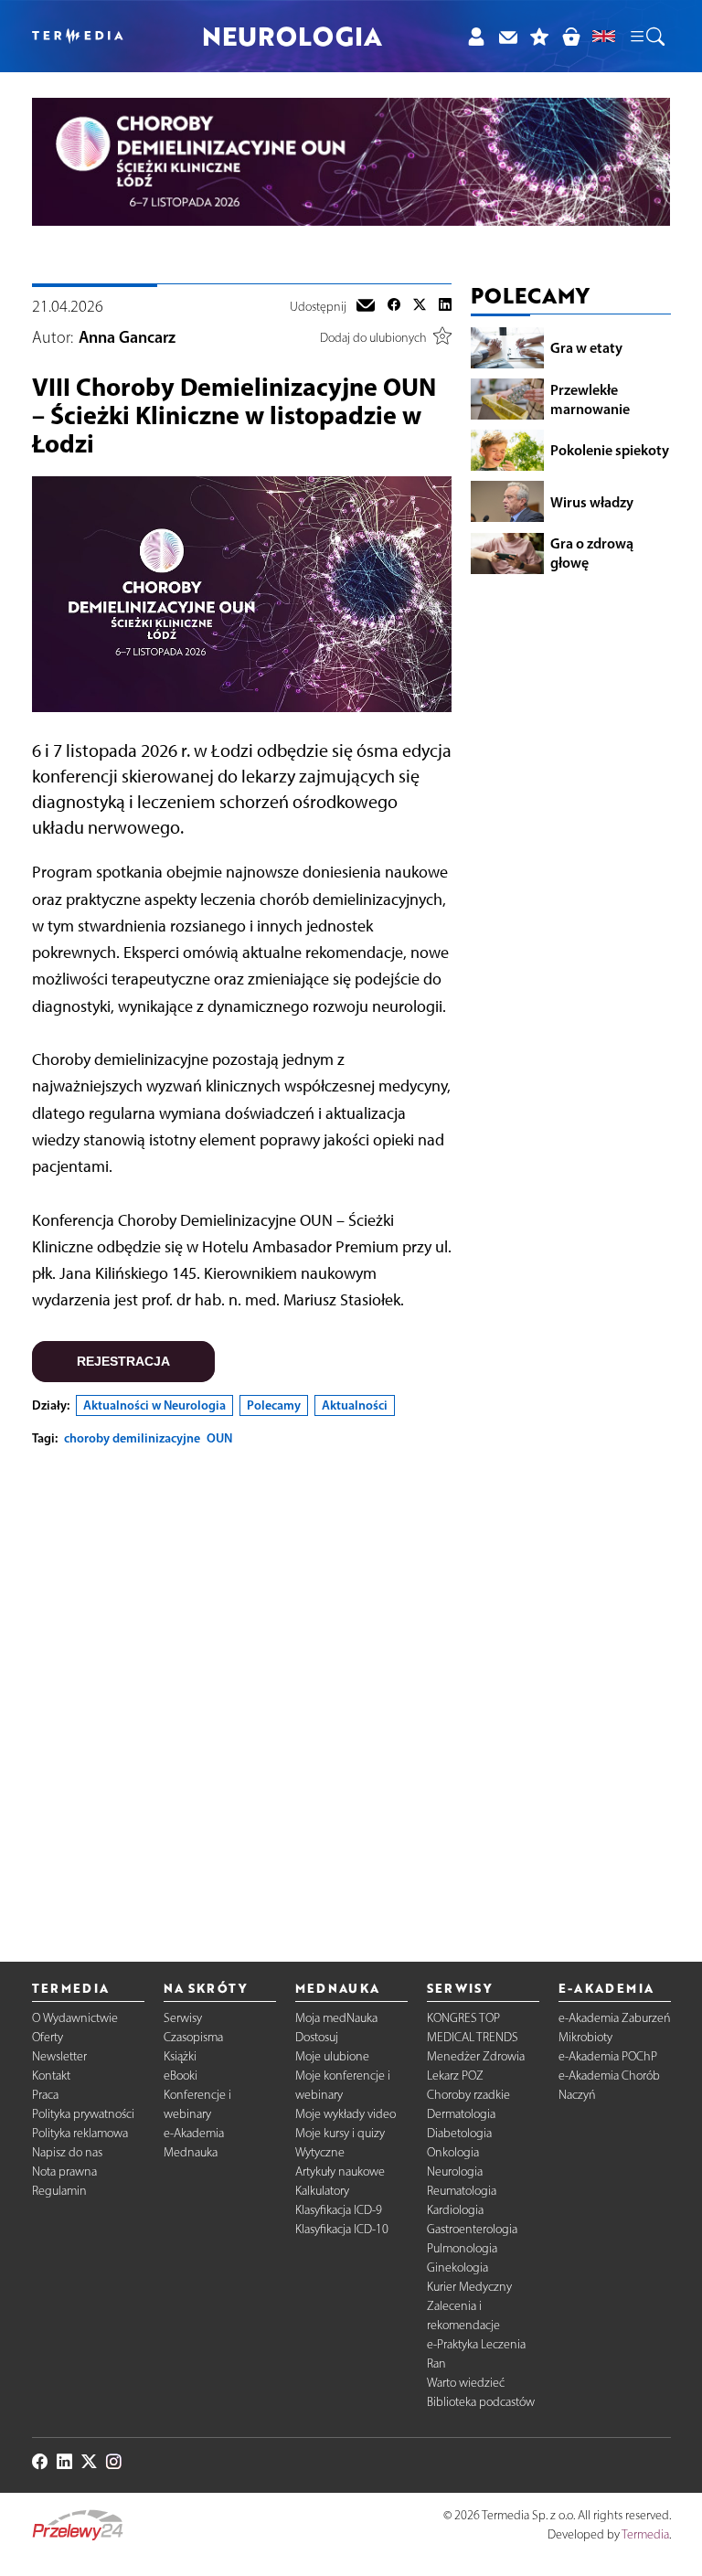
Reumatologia (462, 2191)
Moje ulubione (332, 2056)
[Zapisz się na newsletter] (508, 36)
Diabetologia (459, 2133)
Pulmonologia (462, 2248)
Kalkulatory (322, 2191)
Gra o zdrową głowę (592, 553)
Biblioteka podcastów (481, 2402)
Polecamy (274, 1405)
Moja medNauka (336, 2018)
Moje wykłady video (346, 2114)
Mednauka (191, 2152)
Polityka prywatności (83, 2114)
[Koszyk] (571, 36)
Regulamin (59, 2191)
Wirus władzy (592, 502)
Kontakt (51, 2076)
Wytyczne (320, 2152)
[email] (366, 307)
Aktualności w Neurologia (154, 1405)
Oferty (48, 2037)
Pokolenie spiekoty (610, 450)
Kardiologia (455, 2210)
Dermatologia (461, 2114)
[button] (646, 37)
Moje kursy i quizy (340, 2133)
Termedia (645, 2534)
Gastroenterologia (472, 2229)
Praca (45, 2095)
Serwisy (183, 2018)
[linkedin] (445, 307)
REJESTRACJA (123, 1361)
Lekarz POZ (455, 2076)
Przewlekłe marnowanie (590, 399)
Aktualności (355, 1405)
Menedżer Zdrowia (476, 2056)
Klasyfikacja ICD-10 (342, 2229)
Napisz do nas (67, 2152)
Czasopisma (193, 2037)
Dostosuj (317, 2037)
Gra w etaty (586, 347)
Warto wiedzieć (466, 2383)
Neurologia (455, 2172)
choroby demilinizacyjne (132, 1438)
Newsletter (59, 2056)
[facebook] (394, 307)
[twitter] (420, 307)
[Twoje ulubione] (540, 36)
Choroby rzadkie (468, 2095)
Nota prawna (64, 2172)
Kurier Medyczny (469, 2287)
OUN (219, 1438)
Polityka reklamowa (80, 2133)
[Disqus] (242, 1689)
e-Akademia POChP (608, 2056)
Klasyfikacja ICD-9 (339, 2210)
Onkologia (453, 2152)
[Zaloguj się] (476, 36)
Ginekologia (457, 2267)
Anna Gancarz (127, 337)
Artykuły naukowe (340, 2172)
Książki (180, 2056)
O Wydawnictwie (75, 2018)
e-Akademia (194, 2133)
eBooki (181, 2076)
